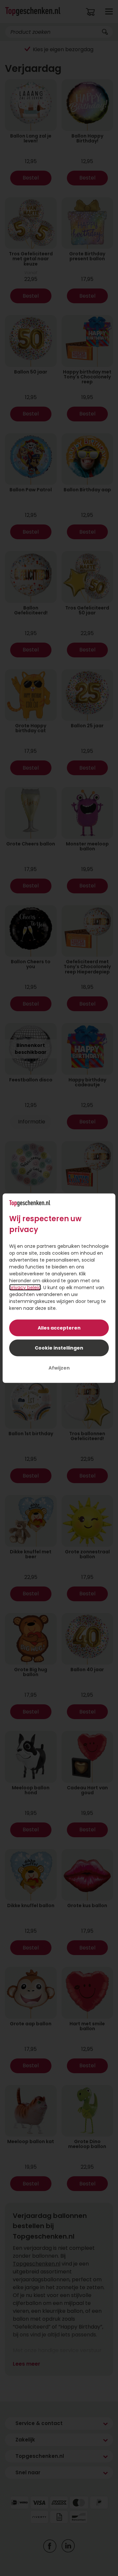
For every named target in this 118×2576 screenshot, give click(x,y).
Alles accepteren (59, 1328)
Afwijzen (59, 1368)
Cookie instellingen (59, 1348)
